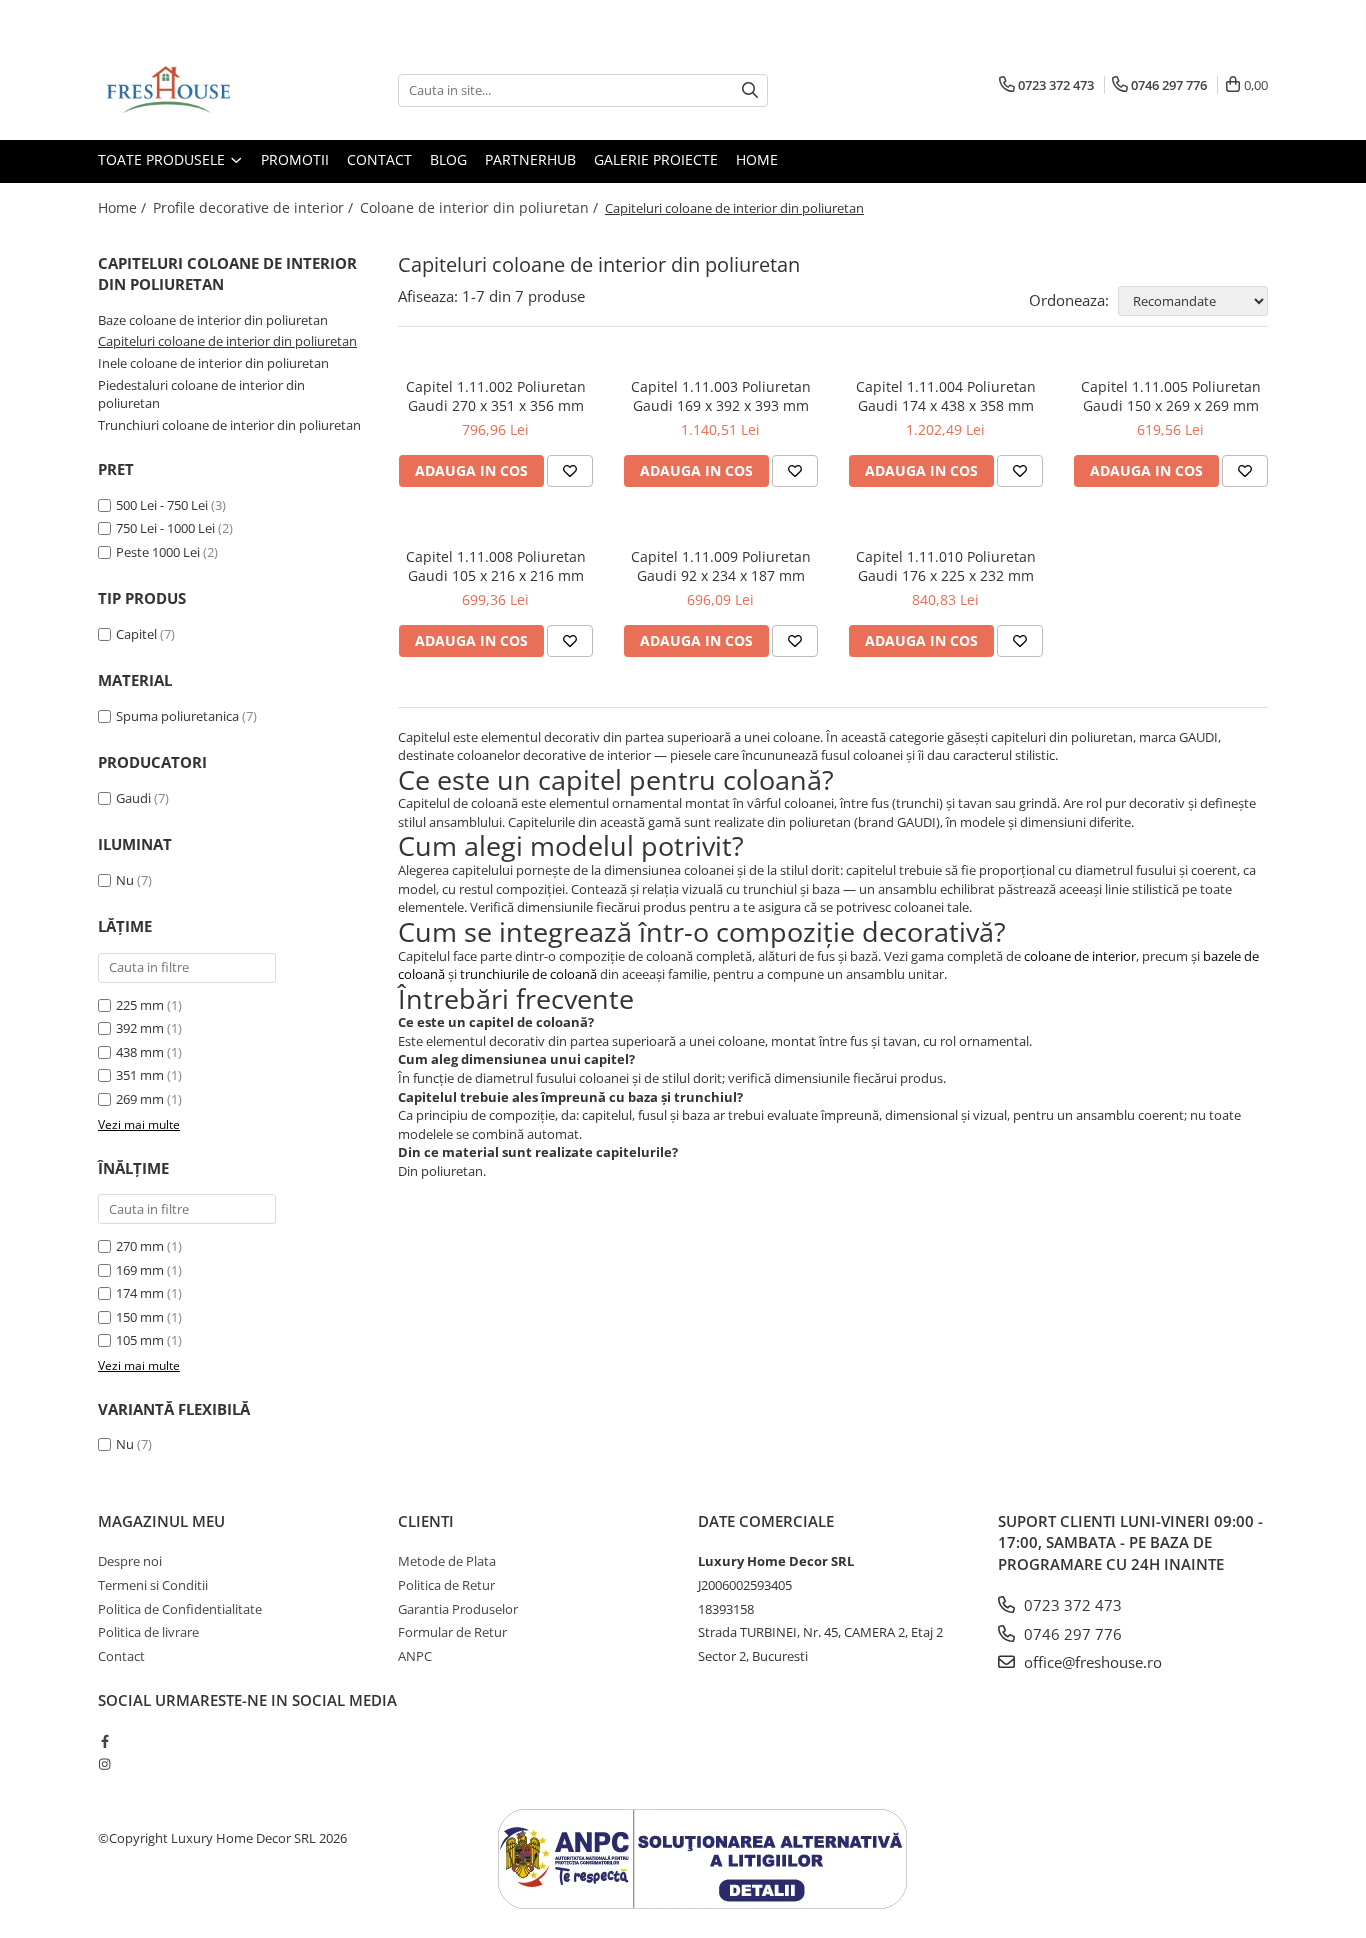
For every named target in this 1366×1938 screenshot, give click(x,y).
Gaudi (133, 798)
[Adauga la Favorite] (570, 471)
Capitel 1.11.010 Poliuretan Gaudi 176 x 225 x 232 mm (946, 566)
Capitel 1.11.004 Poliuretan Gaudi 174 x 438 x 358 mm (946, 396)
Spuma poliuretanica (177, 716)
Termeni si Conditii (153, 1585)
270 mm (140, 1246)
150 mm (140, 1317)
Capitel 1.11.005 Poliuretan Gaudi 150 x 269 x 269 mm (1171, 396)
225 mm (140, 1005)
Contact (379, 159)
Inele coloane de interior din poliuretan (213, 363)
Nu (125, 880)
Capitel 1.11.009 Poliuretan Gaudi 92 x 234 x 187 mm (721, 566)
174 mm (140, 1293)
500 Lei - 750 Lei (162, 505)
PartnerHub (530, 159)
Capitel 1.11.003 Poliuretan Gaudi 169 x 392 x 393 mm (721, 396)
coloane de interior (1080, 956)
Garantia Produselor (458, 1609)
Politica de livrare (148, 1632)
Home (757, 159)
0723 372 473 (1071, 1605)
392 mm (140, 1028)
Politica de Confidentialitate (180, 1609)
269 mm (140, 1099)
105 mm (140, 1340)
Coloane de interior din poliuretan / (481, 207)
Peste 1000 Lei (158, 552)
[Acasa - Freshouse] (198, 90)
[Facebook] (104, 1741)
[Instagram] (104, 1764)
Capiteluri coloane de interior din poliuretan (227, 341)
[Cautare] (750, 90)
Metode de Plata (447, 1561)
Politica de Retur (446, 1585)
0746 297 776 (1071, 1634)
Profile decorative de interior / (255, 207)
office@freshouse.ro (1091, 1662)
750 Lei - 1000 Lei (165, 528)
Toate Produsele (163, 159)
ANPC (415, 1656)
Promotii (295, 159)
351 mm (140, 1075)
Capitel (136, 634)
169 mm (140, 1270)
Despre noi (130, 1561)
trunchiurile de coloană (528, 974)
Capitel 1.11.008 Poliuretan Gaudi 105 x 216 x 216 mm (496, 566)
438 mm (140, 1052)
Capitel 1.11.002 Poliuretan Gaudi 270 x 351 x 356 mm (496, 396)
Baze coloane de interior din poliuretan (213, 320)
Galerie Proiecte (656, 159)
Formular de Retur (452, 1632)
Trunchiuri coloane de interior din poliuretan (229, 425)
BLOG (448, 159)
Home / (124, 207)
